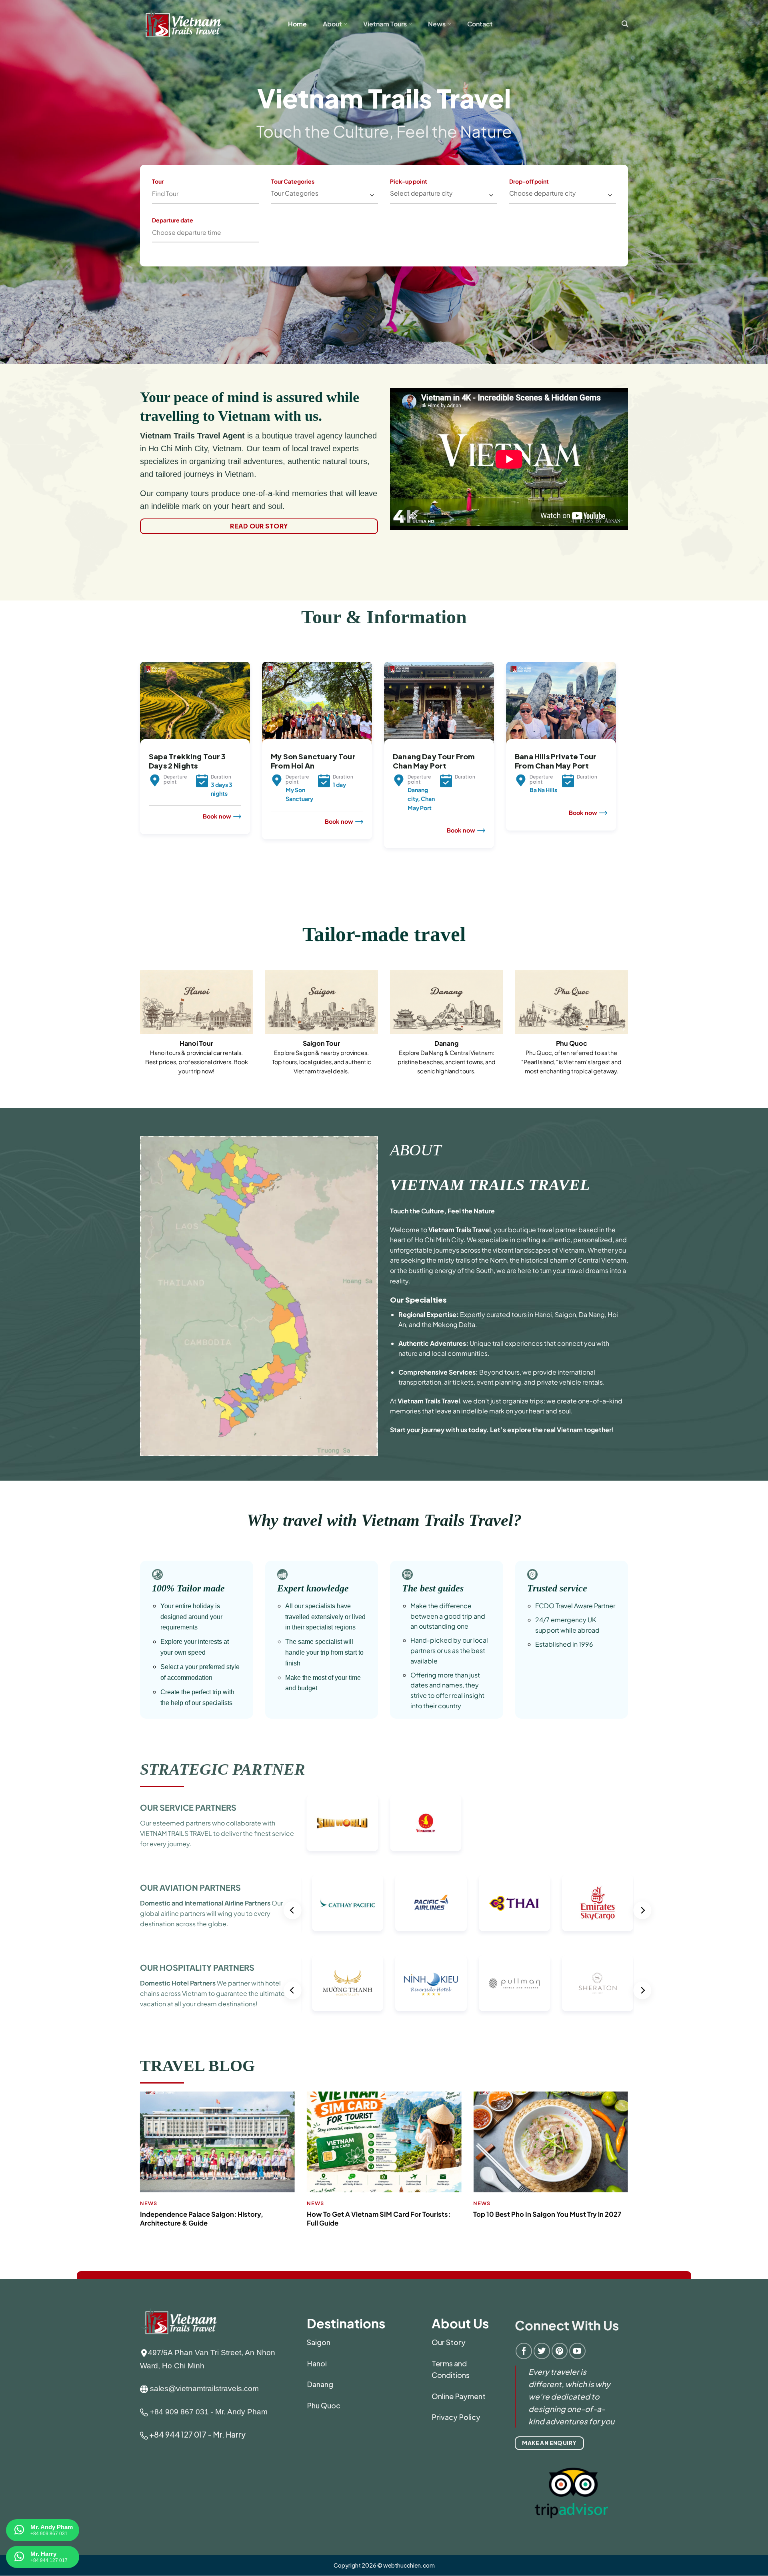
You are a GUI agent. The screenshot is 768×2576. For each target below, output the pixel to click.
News (437, 24)
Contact (480, 24)
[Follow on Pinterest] (560, 2351)
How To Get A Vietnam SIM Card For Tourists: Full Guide (379, 2219)
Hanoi (317, 2363)
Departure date (173, 220)
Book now (217, 816)
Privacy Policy (456, 2417)
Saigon (319, 2342)
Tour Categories (293, 181)
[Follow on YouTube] (577, 2351)
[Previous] (138, 774)
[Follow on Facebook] (524, 2351)
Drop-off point (529, 181)
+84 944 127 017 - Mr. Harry (197, 2434)
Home (297, 24)
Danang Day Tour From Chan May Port (434, 761)
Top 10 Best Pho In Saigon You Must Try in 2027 (547, 2214)
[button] (625, 24)
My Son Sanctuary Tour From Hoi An (313, 761)
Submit (319, 229)
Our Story (449, 2342)
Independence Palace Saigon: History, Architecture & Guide (202, 2219)
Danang (320, 2384)
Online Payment (459, 2396)
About (332, 24)
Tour (158, 181)
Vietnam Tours (385, 24)
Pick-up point (409, 181)
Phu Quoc (324, 2405)
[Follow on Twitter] (542, 2351)
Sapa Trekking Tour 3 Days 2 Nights (187, 761)
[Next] (618, 774)
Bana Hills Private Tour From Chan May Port (556, 761)
